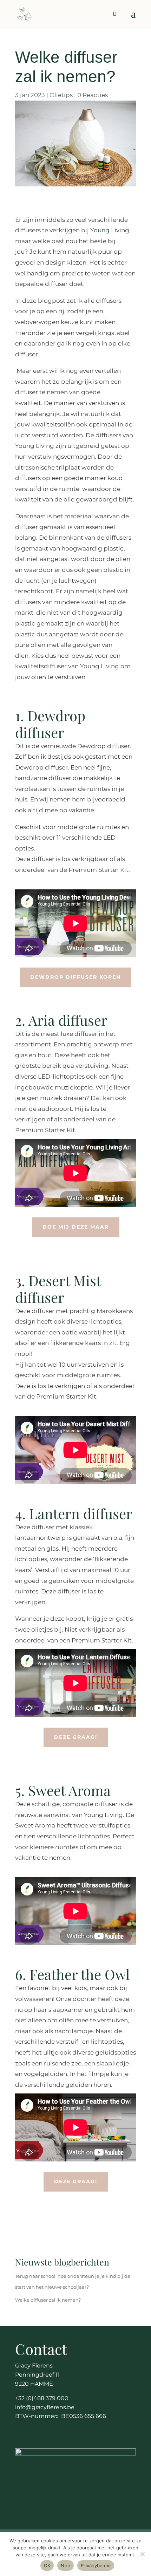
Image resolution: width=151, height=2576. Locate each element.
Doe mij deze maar (76, 1227)
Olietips (61, 95)
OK (47, 2565)
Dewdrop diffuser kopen (75, 977)
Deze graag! (76, 1737)
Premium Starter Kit (99, 870)
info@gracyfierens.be (45, 2407)
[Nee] (142, 2554)
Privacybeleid (96, 2565)
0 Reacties (93, 95)
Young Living (110, 230)
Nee (65, 2565)
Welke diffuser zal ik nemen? (48, 2300)
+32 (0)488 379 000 (42, 2398)
